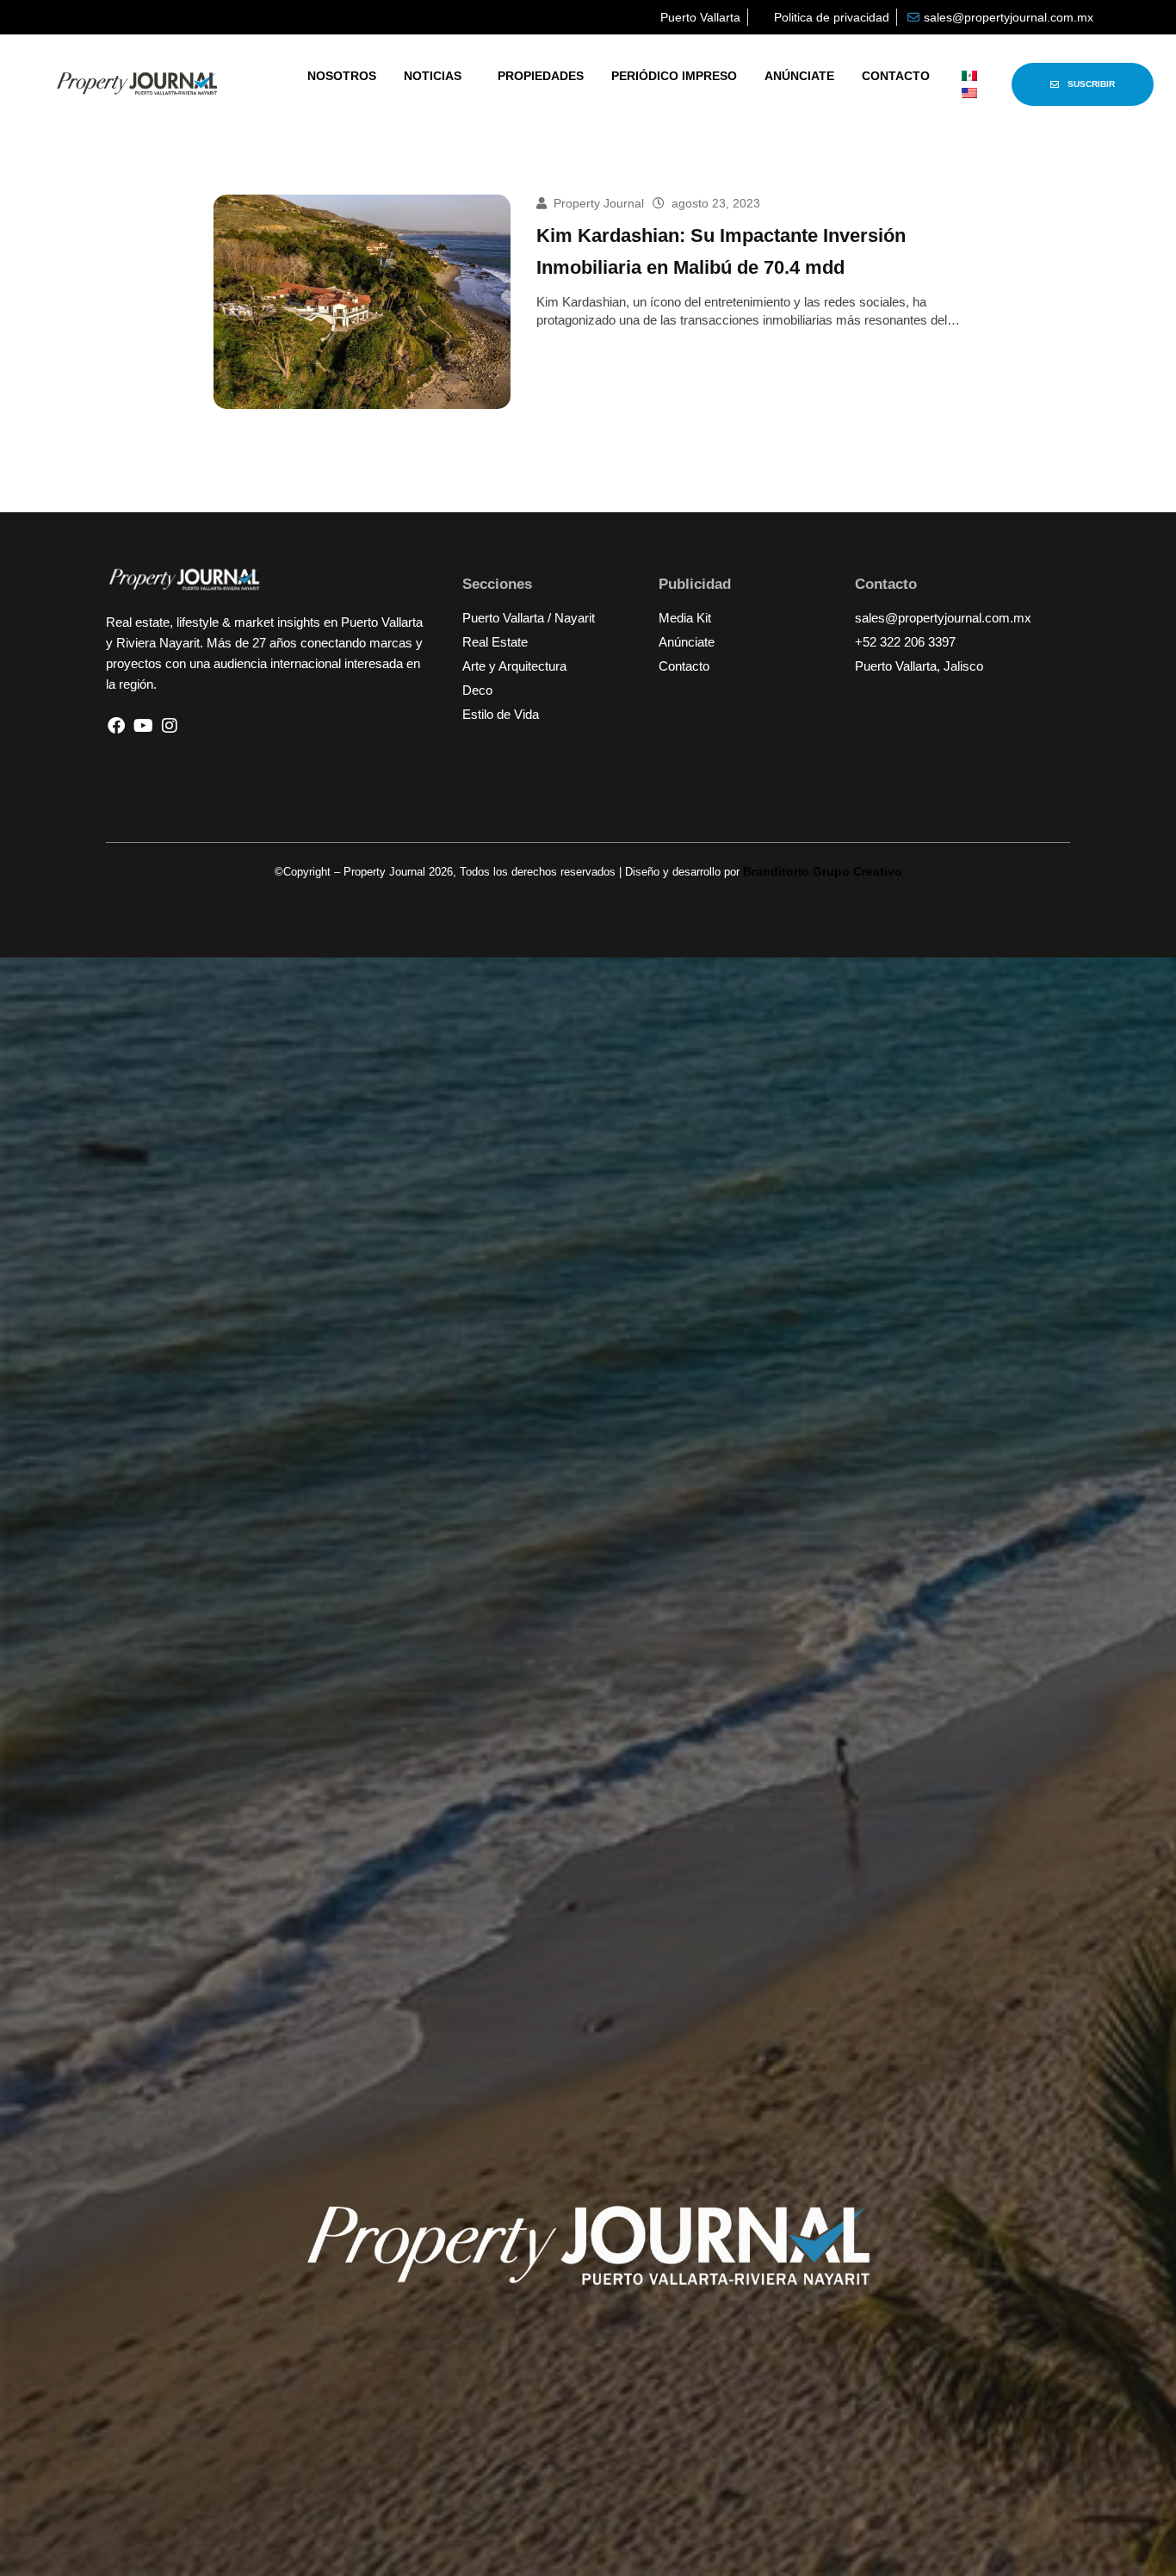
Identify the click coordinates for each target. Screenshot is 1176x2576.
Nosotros (342, 76)
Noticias (433, 76)
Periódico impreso (674, 76)
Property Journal (599, 203)
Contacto (896, 76)
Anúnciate (799, 76)
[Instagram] (170, 726)
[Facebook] (116, 726)
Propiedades (541, 76)
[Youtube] (143, 726)
